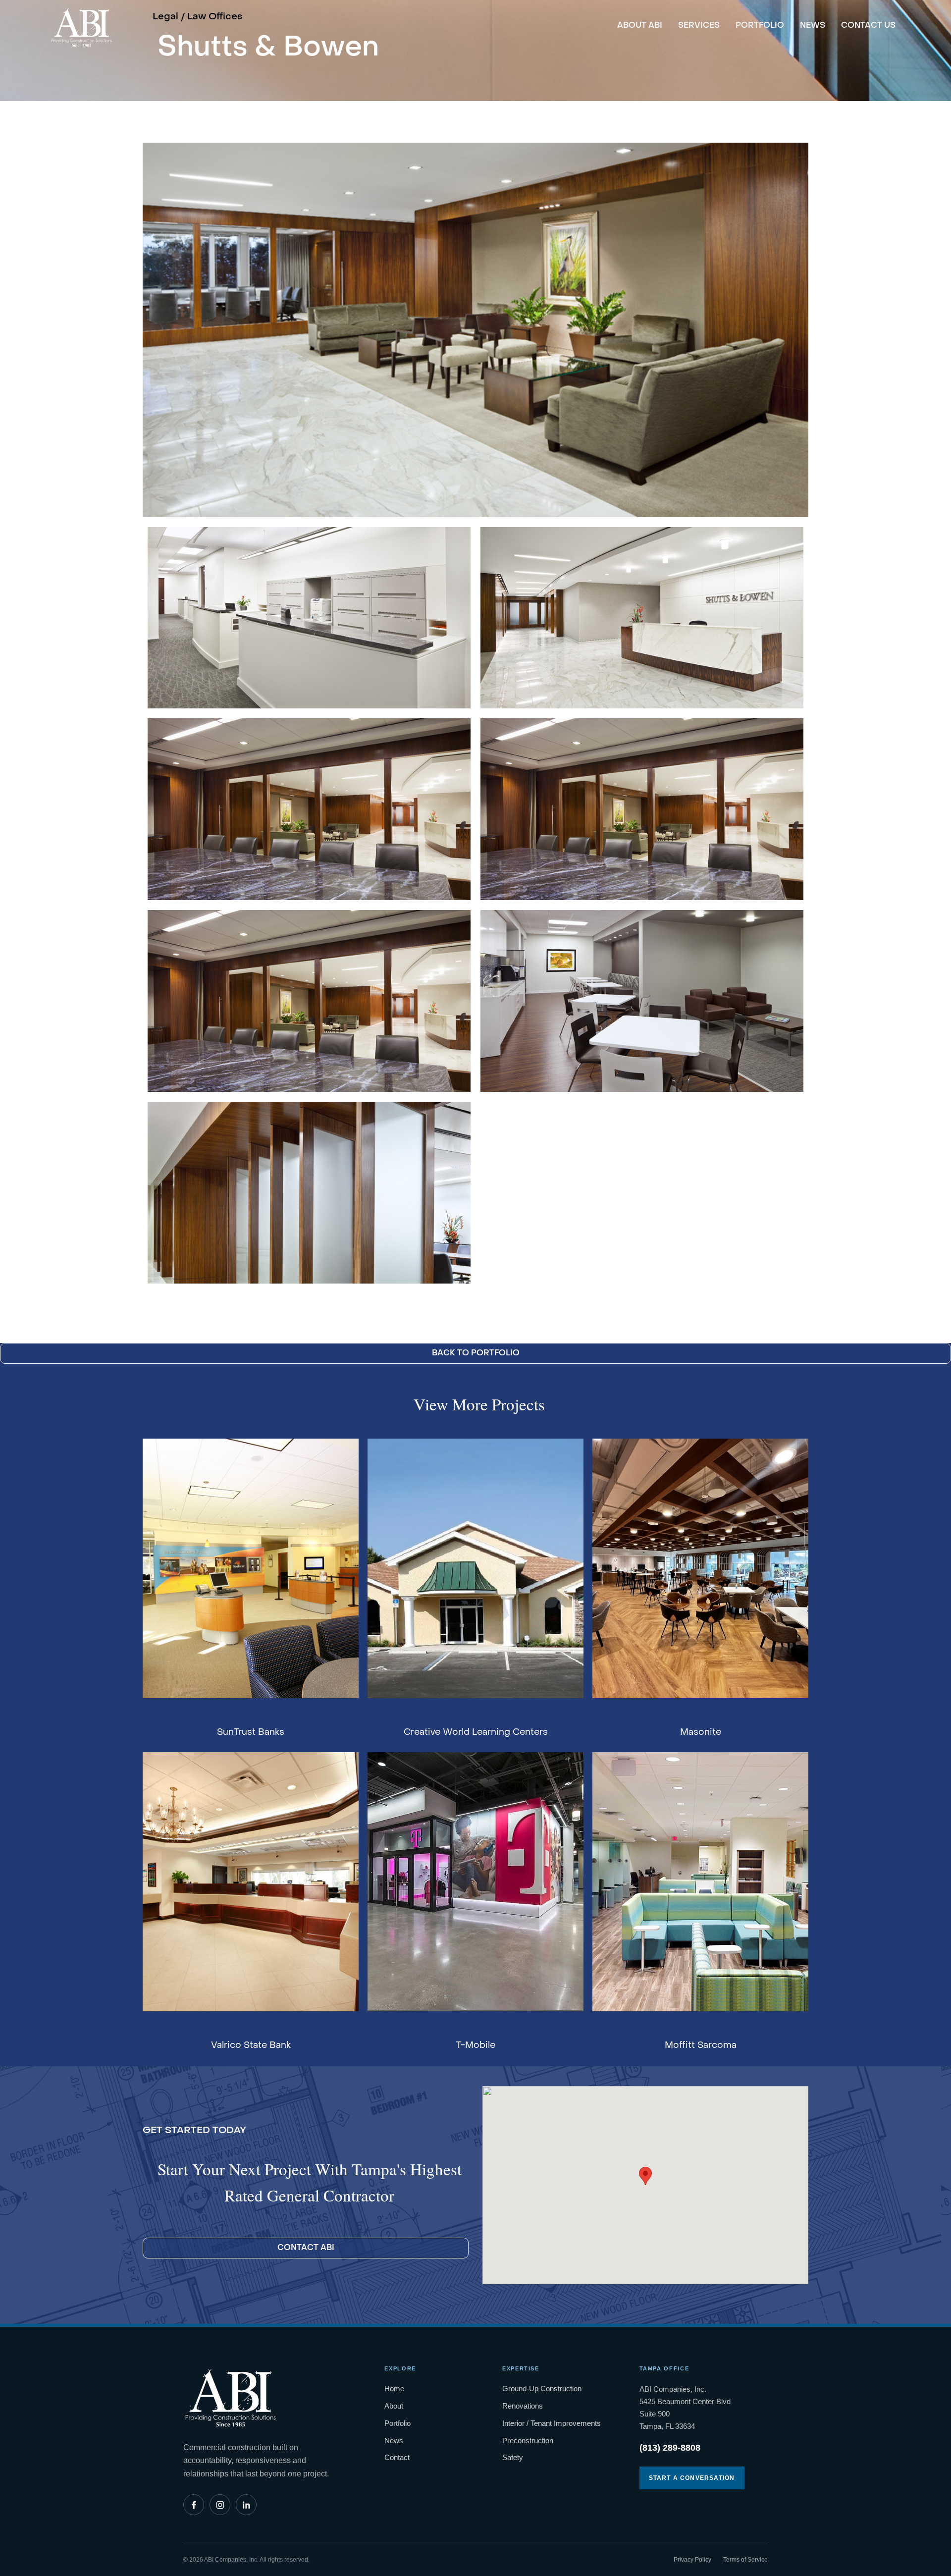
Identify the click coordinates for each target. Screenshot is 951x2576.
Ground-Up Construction (542, 2388)
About (394, 2406)
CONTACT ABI (306, 2248)
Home (394, 2388)
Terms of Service (745, 2560)
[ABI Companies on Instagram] (220, 2505)
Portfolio (397, 2423)
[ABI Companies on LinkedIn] (246, 2505)
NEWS (813, 26)
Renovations (523, 2406)
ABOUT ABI (640, 26)
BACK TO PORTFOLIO (476, 1353)
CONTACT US (868, 26)
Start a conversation (692, 2478)
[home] (81, 24)
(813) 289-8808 (670, 2448)
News (394, 2441)
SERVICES (699, 26)
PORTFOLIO (760, 26)
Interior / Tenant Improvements (552, 2423)
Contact (397, 2457)
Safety (513, 2457)
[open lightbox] (475, 330)
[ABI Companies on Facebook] (194, 2505)
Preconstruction (528, 2441)
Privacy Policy (692, 2560)
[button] (645, 2176)
